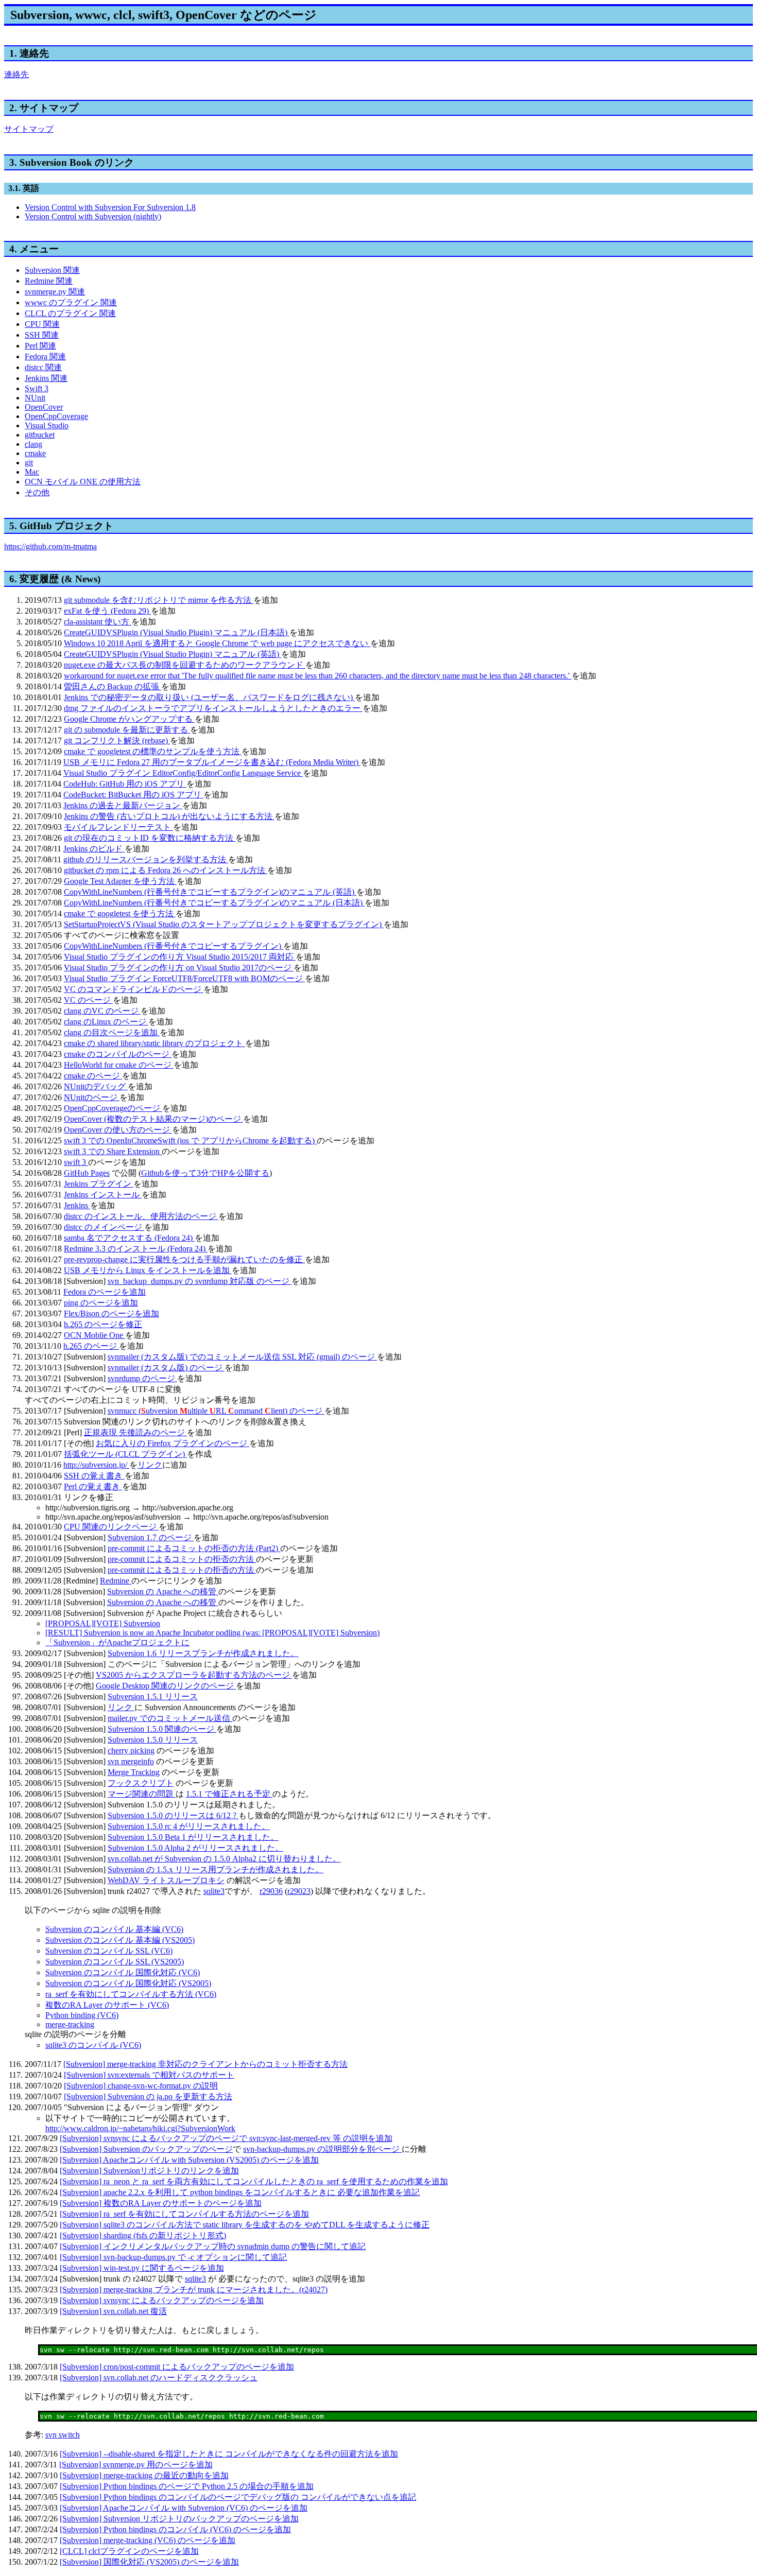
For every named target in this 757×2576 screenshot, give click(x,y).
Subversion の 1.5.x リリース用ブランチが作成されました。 (216, 1869)
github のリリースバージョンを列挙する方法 (146, 859)
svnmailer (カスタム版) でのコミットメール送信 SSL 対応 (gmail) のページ (242, 1357)
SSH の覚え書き (94, 1476)
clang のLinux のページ (106, 1022)
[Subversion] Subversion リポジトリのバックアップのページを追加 (179, 2519)
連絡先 (16, 74)
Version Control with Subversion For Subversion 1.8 (110, 207)
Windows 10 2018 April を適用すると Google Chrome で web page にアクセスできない (217, 643)
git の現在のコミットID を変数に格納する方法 (150, 838)
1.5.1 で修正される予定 (229, 1794)
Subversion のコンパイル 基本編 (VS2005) (120, 1940)
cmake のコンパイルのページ (118, 1054)
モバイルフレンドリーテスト (118, 827)
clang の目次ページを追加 (112, 1032)
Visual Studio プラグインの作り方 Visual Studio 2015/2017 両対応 (180, 957)
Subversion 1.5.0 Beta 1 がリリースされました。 (193, 1837)
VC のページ (88, 1000)
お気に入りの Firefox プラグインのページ (173, 1443)
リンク (150, 1465)
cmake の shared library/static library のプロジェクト (154, 1043)
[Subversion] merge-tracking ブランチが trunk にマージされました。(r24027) (194, 2290)
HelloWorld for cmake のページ (119, 1065)
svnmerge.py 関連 (55, 292)
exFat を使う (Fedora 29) (107, 611)
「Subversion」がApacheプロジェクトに (117, 1642)
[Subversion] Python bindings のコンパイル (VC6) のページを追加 (175, 2529)
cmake (35, 453)
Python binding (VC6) (82, 2015)
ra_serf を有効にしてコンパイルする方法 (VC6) (131, 1994)
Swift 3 (37, 388)
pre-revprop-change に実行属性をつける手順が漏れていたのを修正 (184, 1259)
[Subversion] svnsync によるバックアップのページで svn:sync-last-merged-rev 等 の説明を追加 (226, 2138)
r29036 (271, 1891)
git (29, 463)
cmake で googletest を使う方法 (120, 913)
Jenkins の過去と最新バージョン (123, 805)
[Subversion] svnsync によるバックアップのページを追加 (162, 2300)
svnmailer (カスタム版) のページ (166, 1368)
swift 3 (76, 1162)
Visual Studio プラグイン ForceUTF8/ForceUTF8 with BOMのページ (184, 978)
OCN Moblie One (94, 1335)
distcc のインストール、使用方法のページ (141, 1216)
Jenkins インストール (103, 1195)
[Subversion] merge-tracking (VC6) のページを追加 (148, 2540)
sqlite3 (214, 1891)
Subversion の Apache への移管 (163, 1591)
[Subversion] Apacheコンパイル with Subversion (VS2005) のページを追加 (189, 2160)
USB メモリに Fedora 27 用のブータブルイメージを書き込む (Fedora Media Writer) (212, 762)
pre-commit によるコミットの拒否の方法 (182, 1559)
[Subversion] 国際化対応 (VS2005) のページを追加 (149, 2562)
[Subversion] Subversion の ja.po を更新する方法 (148, 2096)
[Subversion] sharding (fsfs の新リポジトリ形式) (143, 2235)
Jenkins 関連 (46, 378)
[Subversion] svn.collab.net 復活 (113, 2311)
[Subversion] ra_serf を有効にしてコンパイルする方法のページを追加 (184, 2214)
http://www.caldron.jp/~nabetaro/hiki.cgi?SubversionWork (140, 2128)
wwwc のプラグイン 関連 (71, 302)
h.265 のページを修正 (103, 1324)
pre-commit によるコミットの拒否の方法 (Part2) (194, 1548)
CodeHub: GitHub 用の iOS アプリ (125, 784)
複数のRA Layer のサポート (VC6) (107, 2005)
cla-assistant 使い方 (98, 622)
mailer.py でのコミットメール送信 (170, 1718)
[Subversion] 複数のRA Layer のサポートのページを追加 (161, 2203)
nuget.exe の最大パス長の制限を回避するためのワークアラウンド (185, 665)
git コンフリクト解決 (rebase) (117, 741)
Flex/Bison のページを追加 (111, 1313)
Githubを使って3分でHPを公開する (205, 1173)
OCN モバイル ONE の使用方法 (83, 482)
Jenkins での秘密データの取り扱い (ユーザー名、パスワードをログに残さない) (209, 697)
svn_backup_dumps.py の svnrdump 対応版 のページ (200, 1281)
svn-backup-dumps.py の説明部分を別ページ (322, 2149)
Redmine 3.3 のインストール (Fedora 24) (136, 1249)
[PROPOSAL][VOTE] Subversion (103, 1623)
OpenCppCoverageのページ (113, 1108)
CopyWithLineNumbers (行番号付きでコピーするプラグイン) (174, 946)
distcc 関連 (43, 367)
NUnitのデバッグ (96, 1086)
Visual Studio (47, 425)
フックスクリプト (141, 1783)
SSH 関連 (42, 335)
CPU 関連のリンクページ (111, 1527)
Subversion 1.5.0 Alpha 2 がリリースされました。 (195, 1848)
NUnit (35, 398)
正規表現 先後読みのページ (135, 1432)
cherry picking (131, 1751)
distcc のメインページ (104, 1227)
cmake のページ (93, 1076)
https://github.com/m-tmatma (50, 546)
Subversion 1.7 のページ (151, 1537)
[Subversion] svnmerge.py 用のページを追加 (136, 2465)
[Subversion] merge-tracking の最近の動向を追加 (144, 2475)
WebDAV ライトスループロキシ (166, 1880)
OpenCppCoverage (56, 416)
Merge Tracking (134, 1772)
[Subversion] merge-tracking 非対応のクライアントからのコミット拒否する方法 (205, 2064)
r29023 (299, 1891)
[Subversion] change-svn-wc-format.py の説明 (141, 2086)
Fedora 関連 (45, 356)
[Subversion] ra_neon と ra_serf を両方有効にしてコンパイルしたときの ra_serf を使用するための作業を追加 (254, 2181)
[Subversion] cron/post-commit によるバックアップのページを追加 (177, 2367)
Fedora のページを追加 (105, 1292)
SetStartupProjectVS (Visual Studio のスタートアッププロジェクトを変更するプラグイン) (224, 924)
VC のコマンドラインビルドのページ (134, 989)
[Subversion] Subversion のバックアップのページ (146, 2149)
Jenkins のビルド (94, 849)
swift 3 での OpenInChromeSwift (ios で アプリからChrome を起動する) (190, 1141)
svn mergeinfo (131, 1761)
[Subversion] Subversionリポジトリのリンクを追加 (149, 2171)
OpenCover (44, 407)
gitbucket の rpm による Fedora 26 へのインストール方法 (166, 870)
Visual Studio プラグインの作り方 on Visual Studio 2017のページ (179, 968)
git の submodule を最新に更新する (127, 730)
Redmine (116, 1581)
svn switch (63, 2435)
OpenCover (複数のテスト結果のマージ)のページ (153, 1119)
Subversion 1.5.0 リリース (153, 1740)
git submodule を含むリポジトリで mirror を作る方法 (159, 600)
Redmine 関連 (49, 281)
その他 (37, 492)
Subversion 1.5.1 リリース (153, 1696)
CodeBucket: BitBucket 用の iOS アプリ (133, 795)
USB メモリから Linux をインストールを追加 (148, 1270)
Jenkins (77, 1205)
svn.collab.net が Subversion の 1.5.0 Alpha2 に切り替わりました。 (224, 1859)
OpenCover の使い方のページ (118, 1130)
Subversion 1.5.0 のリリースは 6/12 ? (173, 1815)
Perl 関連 (40, 346)
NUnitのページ (92, 1097)
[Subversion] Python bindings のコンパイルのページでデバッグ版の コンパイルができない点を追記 (238, 2497)
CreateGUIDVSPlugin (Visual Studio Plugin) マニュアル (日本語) (177, 632)
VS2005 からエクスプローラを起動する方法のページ (194, 1675)
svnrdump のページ (142, 1378)
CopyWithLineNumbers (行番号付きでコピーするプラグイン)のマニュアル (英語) (210, 892)
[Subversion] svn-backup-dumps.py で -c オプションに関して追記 (173, 2257)
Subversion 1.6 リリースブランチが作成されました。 (203, 1653)
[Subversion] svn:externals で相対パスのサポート (149, 2075)
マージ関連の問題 (142, 1794)
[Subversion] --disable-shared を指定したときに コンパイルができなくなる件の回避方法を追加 (229, 2454)
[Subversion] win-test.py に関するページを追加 (142, 2268)
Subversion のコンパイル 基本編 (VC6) (114, 1929)
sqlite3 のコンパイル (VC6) (93, 2045)
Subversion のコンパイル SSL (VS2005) (115, 1962)
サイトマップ (29, 129)
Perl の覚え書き (93, 1486)
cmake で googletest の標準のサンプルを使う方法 (153, 751)
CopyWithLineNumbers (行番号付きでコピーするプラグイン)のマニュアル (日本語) (214, 903)
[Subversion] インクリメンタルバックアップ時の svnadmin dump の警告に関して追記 (213, 2246)
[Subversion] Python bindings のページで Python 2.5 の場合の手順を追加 (187, 2486)
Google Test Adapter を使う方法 (120, 881)
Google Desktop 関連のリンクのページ (166, 1686)
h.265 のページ (91, 1346)
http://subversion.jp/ (96, 1465)
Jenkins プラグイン (99, 1184)
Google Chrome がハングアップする (129, 719)
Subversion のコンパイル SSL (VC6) (109, 1951)
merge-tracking (70, 2024)
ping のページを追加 (101, 1303)
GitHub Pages (87, 1173)
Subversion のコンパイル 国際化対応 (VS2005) (128, 1983)
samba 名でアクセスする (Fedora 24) (129, 1238)
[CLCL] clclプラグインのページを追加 (129, 2551)
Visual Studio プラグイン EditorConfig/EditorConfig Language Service (183, 773)
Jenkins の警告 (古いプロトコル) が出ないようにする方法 (169, 816)
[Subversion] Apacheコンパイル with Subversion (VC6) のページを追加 (184, 2508)
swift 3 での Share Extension (113, 1151)
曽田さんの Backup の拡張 (113, 686)
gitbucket (40, 435)
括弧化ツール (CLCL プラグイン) (125, 1454)
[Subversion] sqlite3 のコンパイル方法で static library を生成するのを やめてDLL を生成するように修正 (245, 2225)
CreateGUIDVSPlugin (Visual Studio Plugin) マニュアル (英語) (173, 654)
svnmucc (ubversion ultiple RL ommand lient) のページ (216, 1411)
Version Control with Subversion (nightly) (93, 216)
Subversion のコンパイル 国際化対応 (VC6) (123, 1972)
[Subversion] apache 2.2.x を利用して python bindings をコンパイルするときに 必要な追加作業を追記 (240, 2192)
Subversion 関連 (52, 270)
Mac (32, 472)
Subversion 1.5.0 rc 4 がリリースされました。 (189, 1826)
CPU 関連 (42, 324)
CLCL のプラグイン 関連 (70, 313)
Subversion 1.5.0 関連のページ (162, 1729)
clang (33, 444)
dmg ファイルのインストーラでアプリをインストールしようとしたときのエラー (213, 708)
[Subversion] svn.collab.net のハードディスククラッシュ (159, 2378)
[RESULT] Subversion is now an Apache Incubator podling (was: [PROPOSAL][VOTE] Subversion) (212, 1633)
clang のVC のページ (102, 1011)
